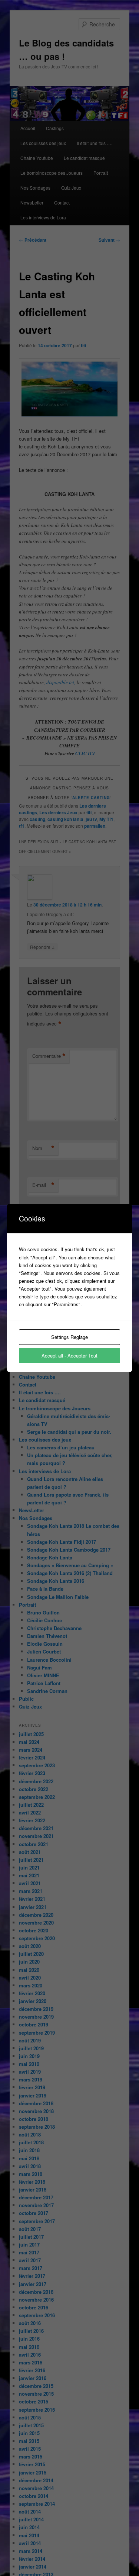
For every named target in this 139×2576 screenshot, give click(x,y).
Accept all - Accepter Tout (69, 1355)
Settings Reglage (69, 1337)
